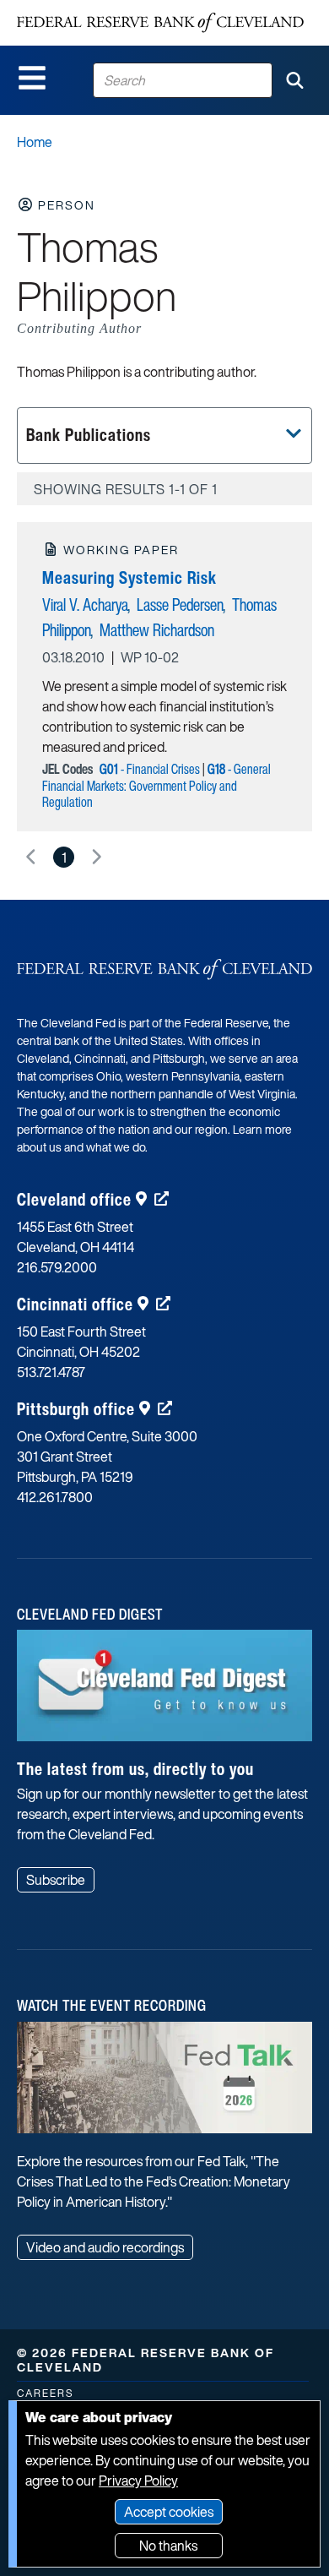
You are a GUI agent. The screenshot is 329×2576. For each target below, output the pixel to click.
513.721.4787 (51, 1372)
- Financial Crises (150, 769)
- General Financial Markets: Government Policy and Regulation (156, 785)
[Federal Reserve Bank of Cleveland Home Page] (160, 23)
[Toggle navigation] (32, 78)
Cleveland (74, 1199)
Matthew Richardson (157, 630)
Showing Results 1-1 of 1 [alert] (126, 489)
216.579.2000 (57, 1267)
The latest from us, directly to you (135, 1769)
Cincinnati (75, 1304)
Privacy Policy (138, 2481)
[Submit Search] (294, 80)
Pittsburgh (76, 1409)
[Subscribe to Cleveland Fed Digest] (164, 1692)
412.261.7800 (55, 1497)
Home (35, 142)
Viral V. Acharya (85, 605)
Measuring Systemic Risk (129, 577)
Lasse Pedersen (180, 605)
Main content (82, 9)
